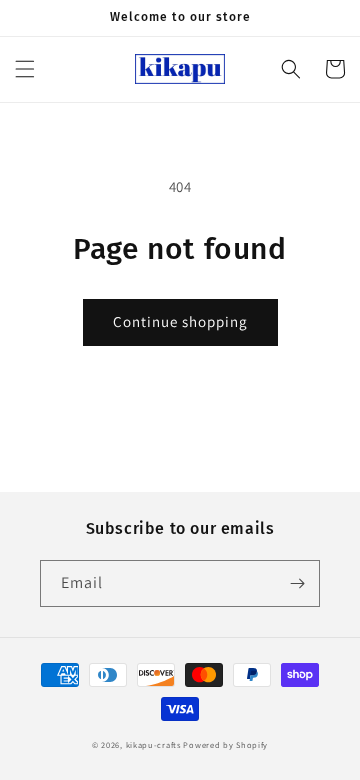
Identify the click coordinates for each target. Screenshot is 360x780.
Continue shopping (180, 321)
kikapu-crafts (153, 744)
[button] (25, 69)
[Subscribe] (297, 583)
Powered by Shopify (225, 744)
